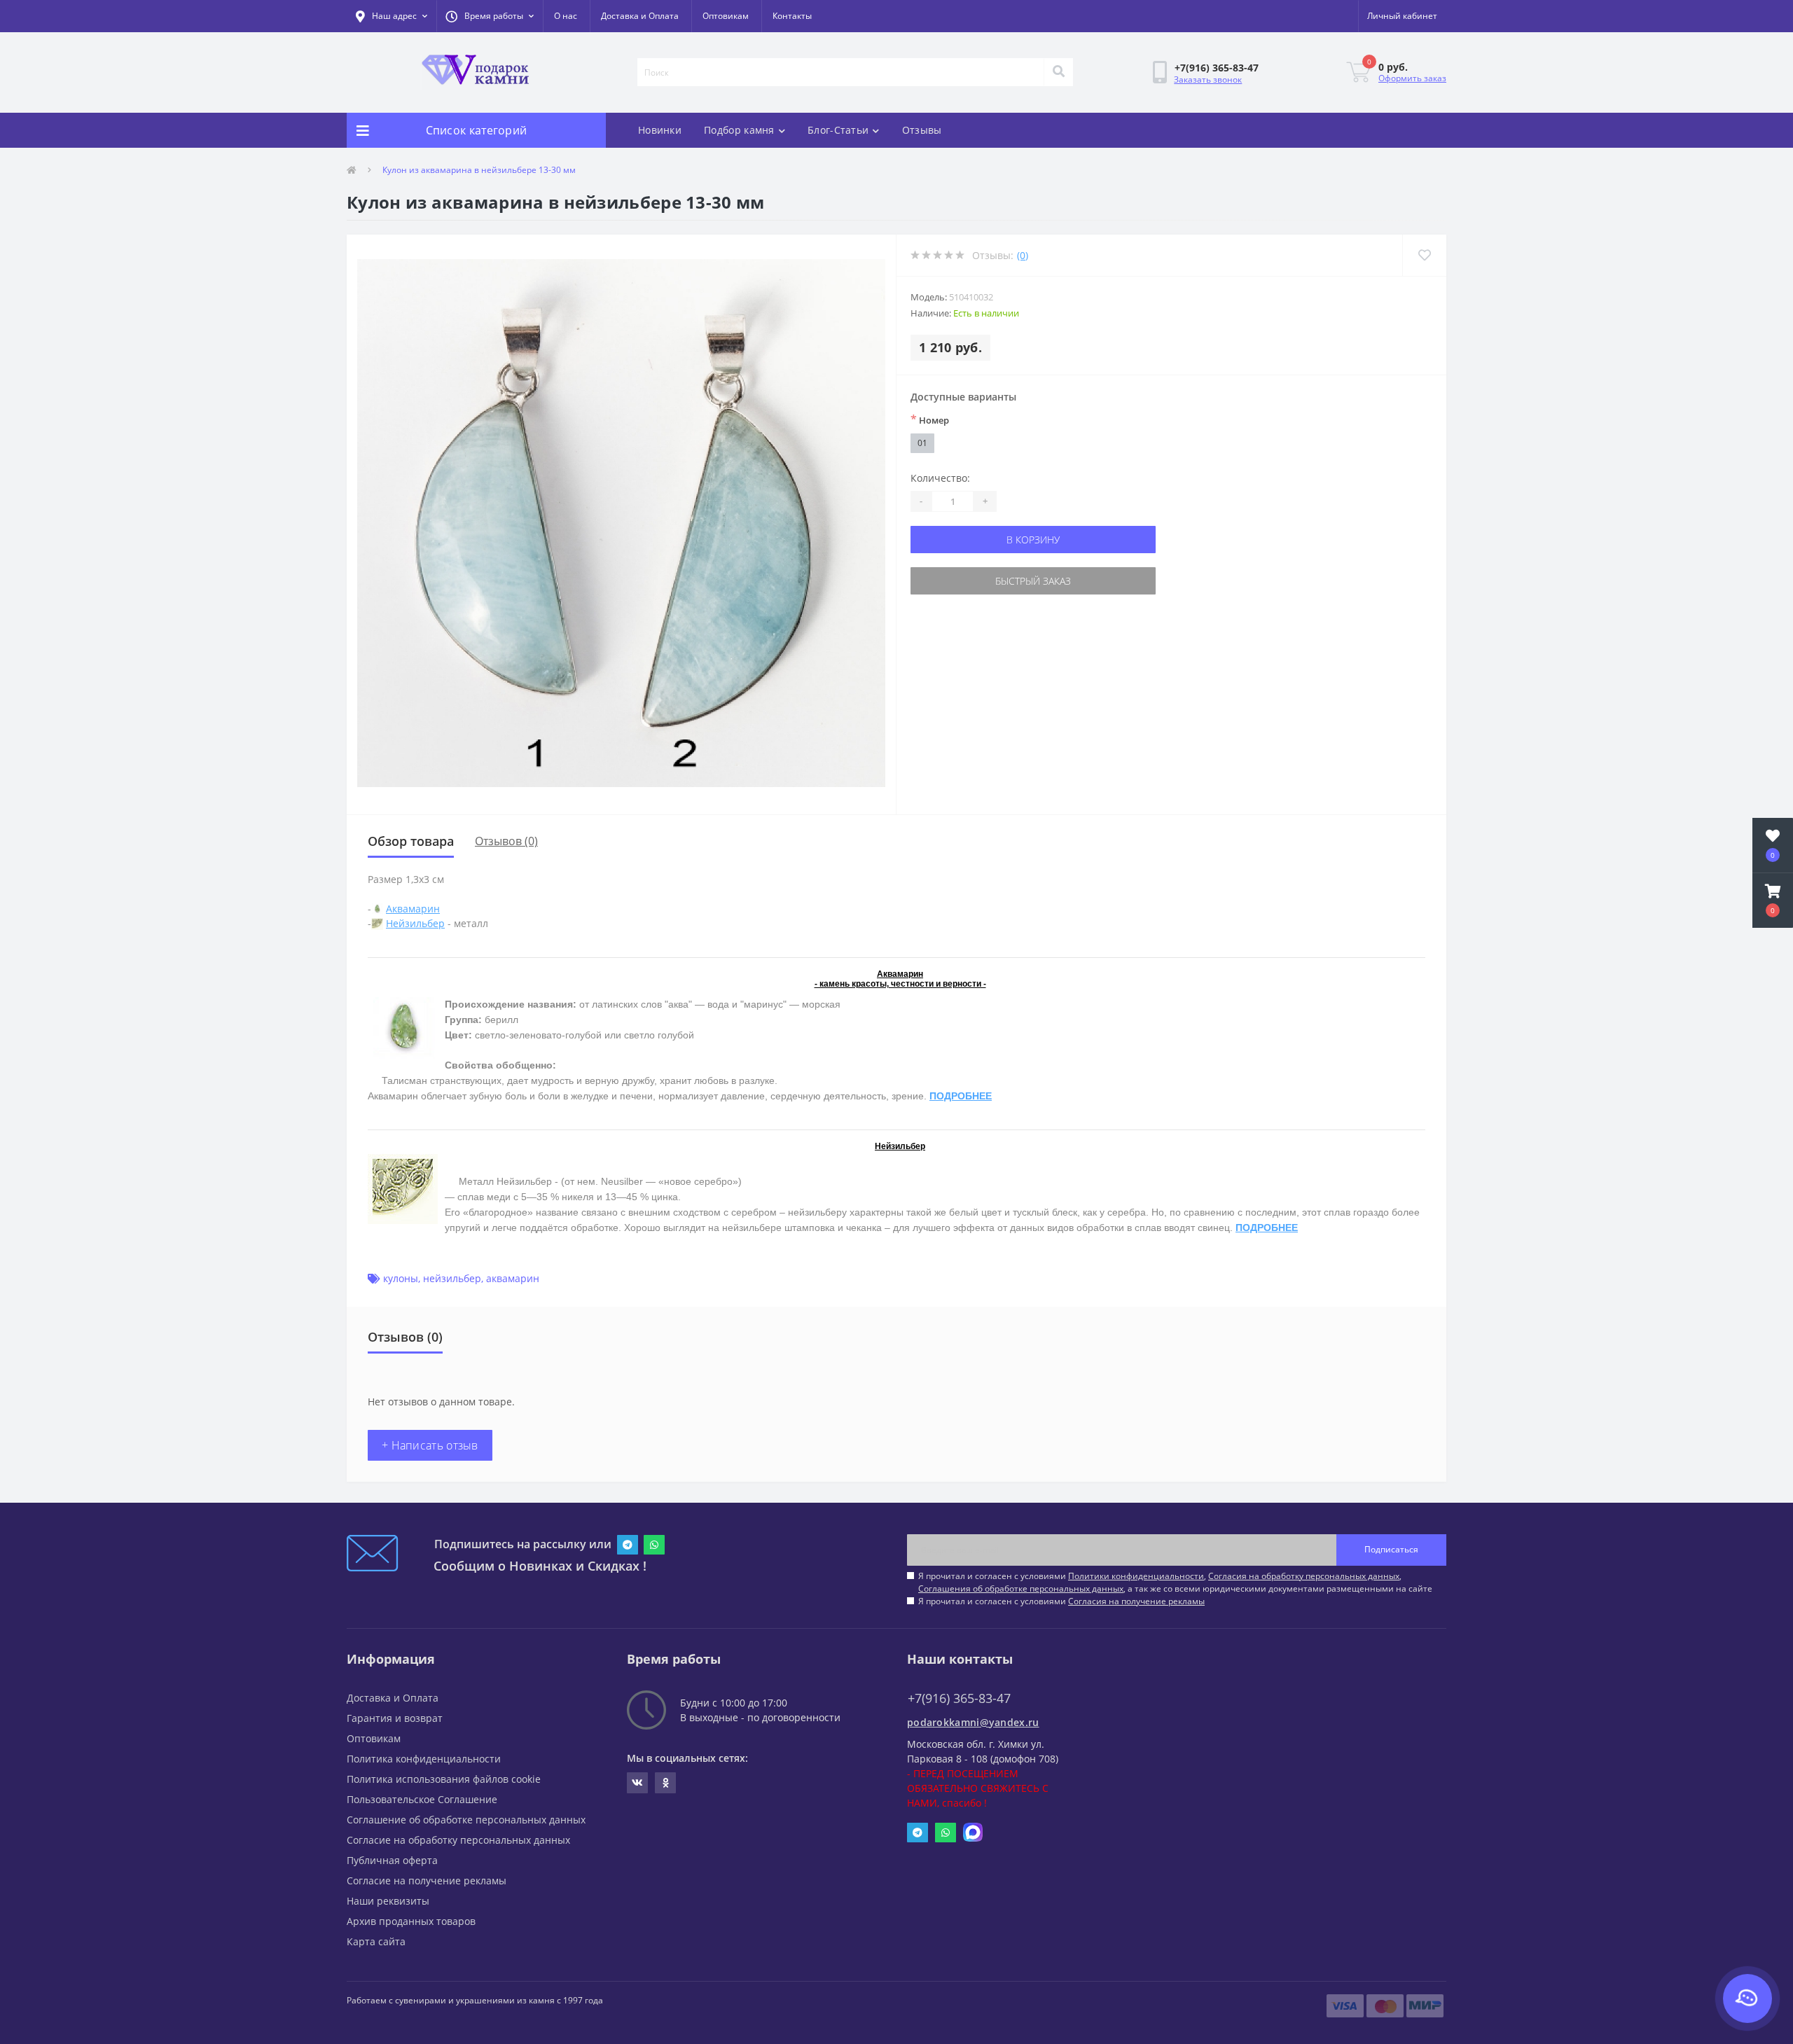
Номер (930, 419)
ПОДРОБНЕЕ (961, 1096)
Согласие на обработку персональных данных (458, 1840)
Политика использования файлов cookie (444, 1779)
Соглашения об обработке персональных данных (1021, 1588)
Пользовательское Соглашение (422, 1799)
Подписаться (1391, 1549)
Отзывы (922, 130)
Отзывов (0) (506, 841)
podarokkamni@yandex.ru (973, 1722)
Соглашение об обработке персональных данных (466, 1820)
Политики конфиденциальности (1136, 1576)
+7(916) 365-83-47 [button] (959, 1698)
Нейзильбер (415, 923)
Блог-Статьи (838, 130)
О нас (566, 16)
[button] (490, 16)
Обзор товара (411, 841)
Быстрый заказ (1033, 581)
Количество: (940, 478)
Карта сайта (376, 1941)
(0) (1023, 255)
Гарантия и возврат (395, 1718)
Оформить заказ (1412, 78)
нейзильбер (452, 1278)
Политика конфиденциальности (424, 1759)
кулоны (401, 1278)
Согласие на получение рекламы (427, 1880)
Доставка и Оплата (640, 16)
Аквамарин (413, 909)
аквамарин (513, 1278)
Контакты (792, 16)
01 (922, 443)
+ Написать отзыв (430, 1445)
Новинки (660, 130)
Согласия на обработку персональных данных (1304, 1576)
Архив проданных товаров (411, 1921)
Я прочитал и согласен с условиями (1061, 1601)
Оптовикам (726, 16)
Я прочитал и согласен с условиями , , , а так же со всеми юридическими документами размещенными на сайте (1175, 1582)
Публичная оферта (392, 1860)
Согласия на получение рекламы (1136, 1601)
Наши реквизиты (388, 1901)
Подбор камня (739, 130)
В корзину (1033, 540)
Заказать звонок (1208, 79)
